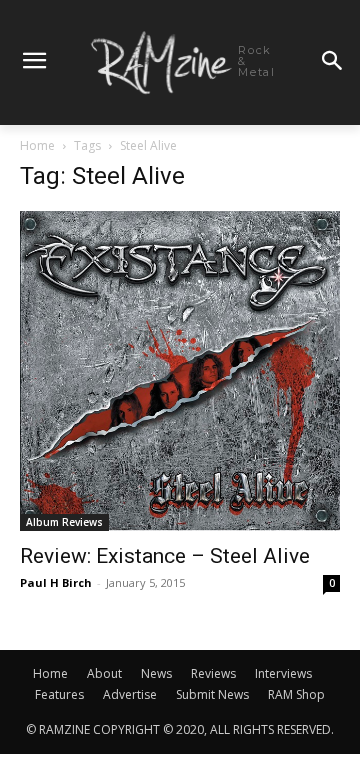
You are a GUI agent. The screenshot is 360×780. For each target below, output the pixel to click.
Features (59, 694)
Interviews (283, 673)
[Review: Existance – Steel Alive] (180, 371)
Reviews (213, 673)
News (156, 673)
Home (37, 145)
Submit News (212, 694)
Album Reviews (64, 522)
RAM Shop (296, 694)
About (104, 673)
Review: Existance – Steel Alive (165, 556)
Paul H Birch (56, 582)
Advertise (130, 694)
